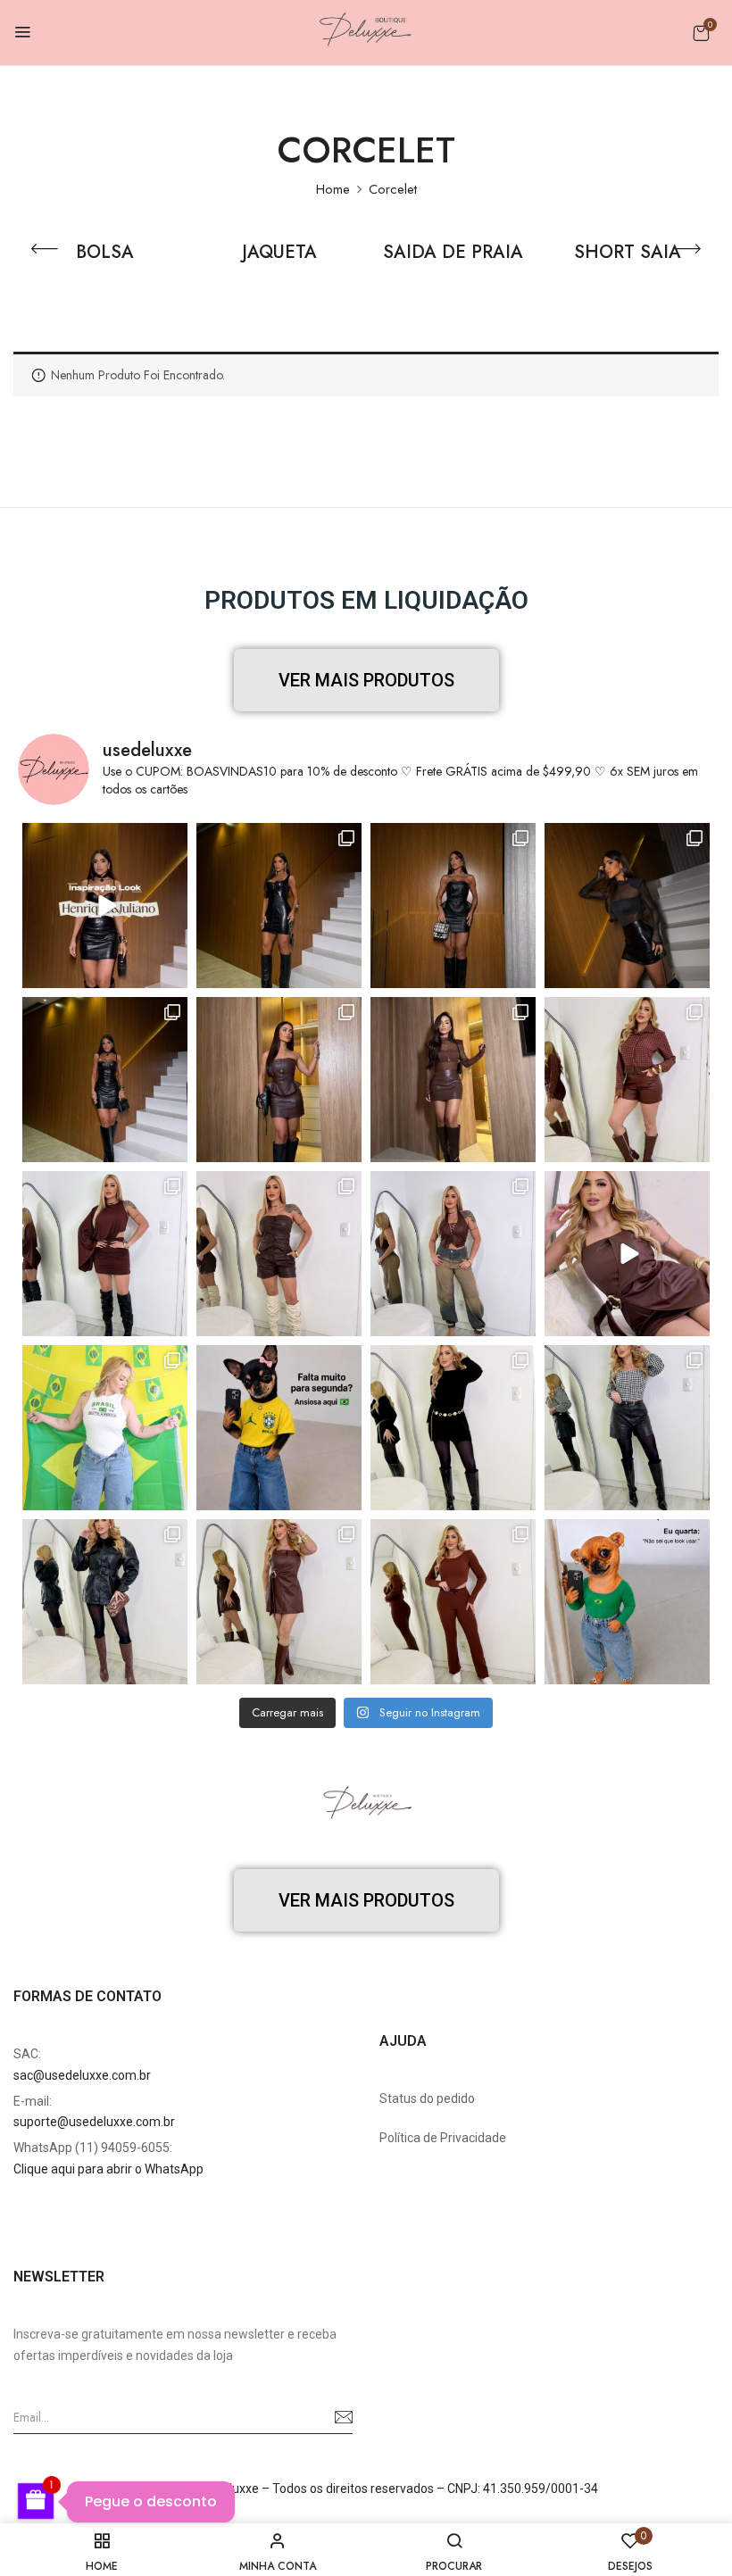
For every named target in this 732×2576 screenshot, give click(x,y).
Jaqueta (279, 253)
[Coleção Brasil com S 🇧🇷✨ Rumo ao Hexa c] (105, 1428)
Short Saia (628, 253)
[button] (701, 33)
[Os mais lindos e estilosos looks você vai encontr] (627, 1602)
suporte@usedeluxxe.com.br (94, 2122)
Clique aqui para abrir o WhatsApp (108, 2169)
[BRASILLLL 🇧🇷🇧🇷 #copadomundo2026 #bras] (279, 1428)
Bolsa (105, 253)
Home (333, 189)
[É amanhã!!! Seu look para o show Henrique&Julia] (105, 906)
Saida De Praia (453, 253)
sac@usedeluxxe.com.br (82, 2075)
